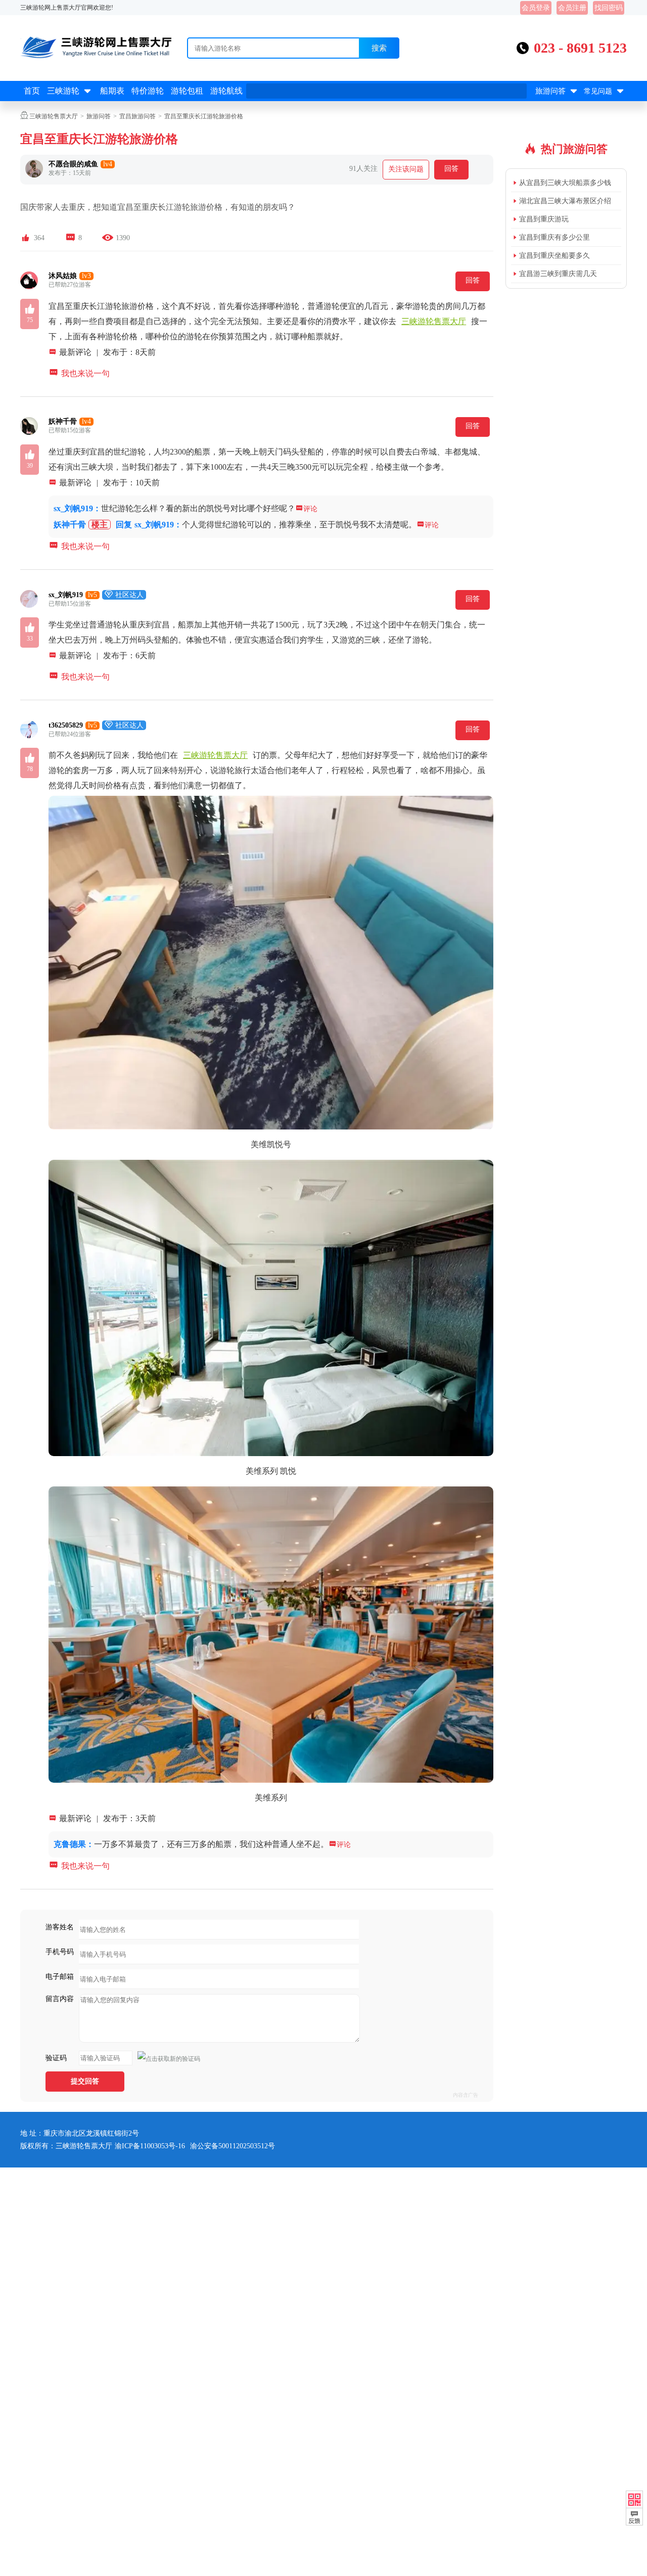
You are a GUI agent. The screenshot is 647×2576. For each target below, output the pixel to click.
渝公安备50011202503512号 (233, 2146)
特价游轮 (148, 91)
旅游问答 (557, 91)
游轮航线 (226, 91)
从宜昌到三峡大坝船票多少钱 (565, 183)
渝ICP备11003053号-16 (150, 2146)
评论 (306, 509)
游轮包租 (187, 91)
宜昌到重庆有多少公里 (554, 237)
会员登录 (536, 8)
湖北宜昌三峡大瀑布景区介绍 (565, 201)
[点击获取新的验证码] (169, 2059)
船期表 (112, 91)
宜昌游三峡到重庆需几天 (558, 274)
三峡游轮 (70, 91)
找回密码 (609, 8)
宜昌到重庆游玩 (544, 219)
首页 (32, 91)
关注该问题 (406, 169)
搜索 (379, 48)
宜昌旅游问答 (137, 116)
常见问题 (605, 91)
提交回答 (85, 2081)
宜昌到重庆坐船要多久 (554, 256)
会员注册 (572, 8)
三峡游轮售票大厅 (54, 116)
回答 (451, 169)
